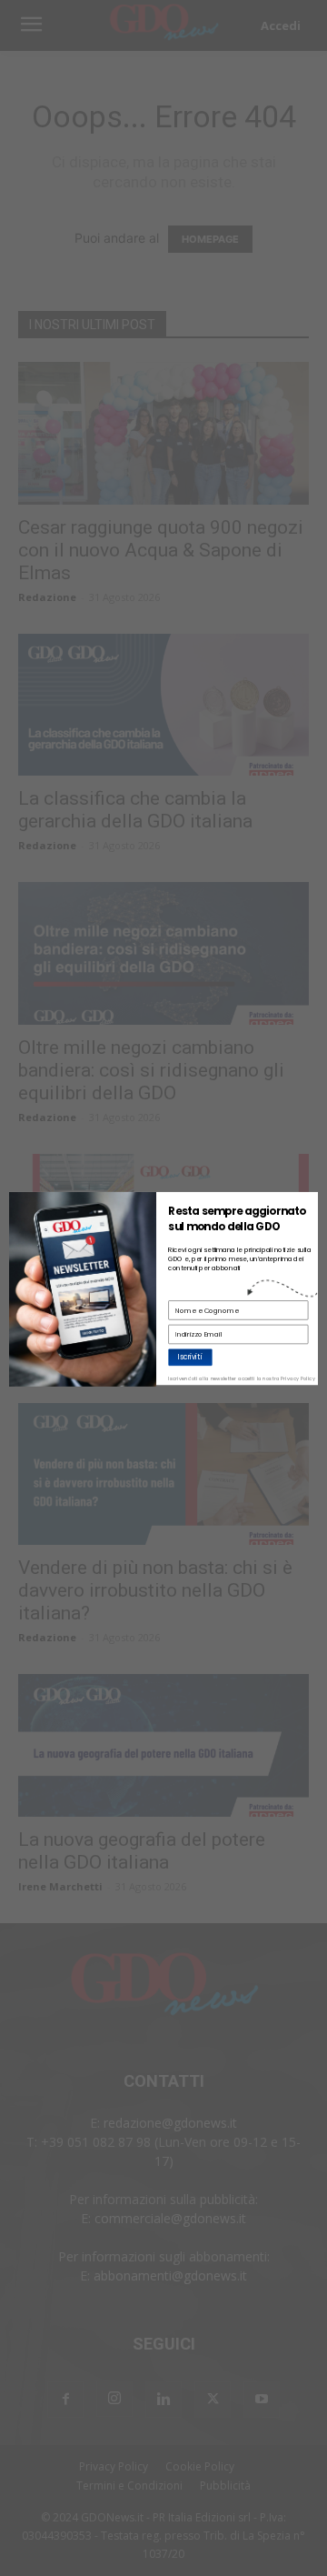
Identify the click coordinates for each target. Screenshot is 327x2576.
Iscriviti (190, 1356)
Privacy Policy (298, 1378)
